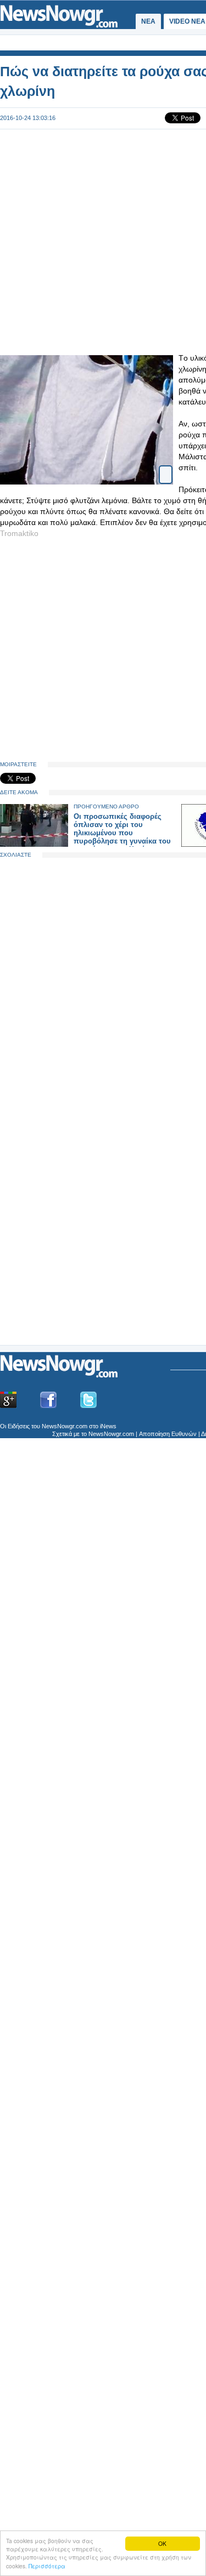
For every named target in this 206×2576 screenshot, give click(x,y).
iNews (108, 1426)
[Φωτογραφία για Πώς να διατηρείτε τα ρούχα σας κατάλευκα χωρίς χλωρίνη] (166, 465)
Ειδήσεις (19, 1426)
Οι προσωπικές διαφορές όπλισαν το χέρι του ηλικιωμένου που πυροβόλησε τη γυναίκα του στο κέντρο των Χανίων (122, 833)
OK (162, 2543)
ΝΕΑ (148, 21)
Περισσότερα (47, 2566)
